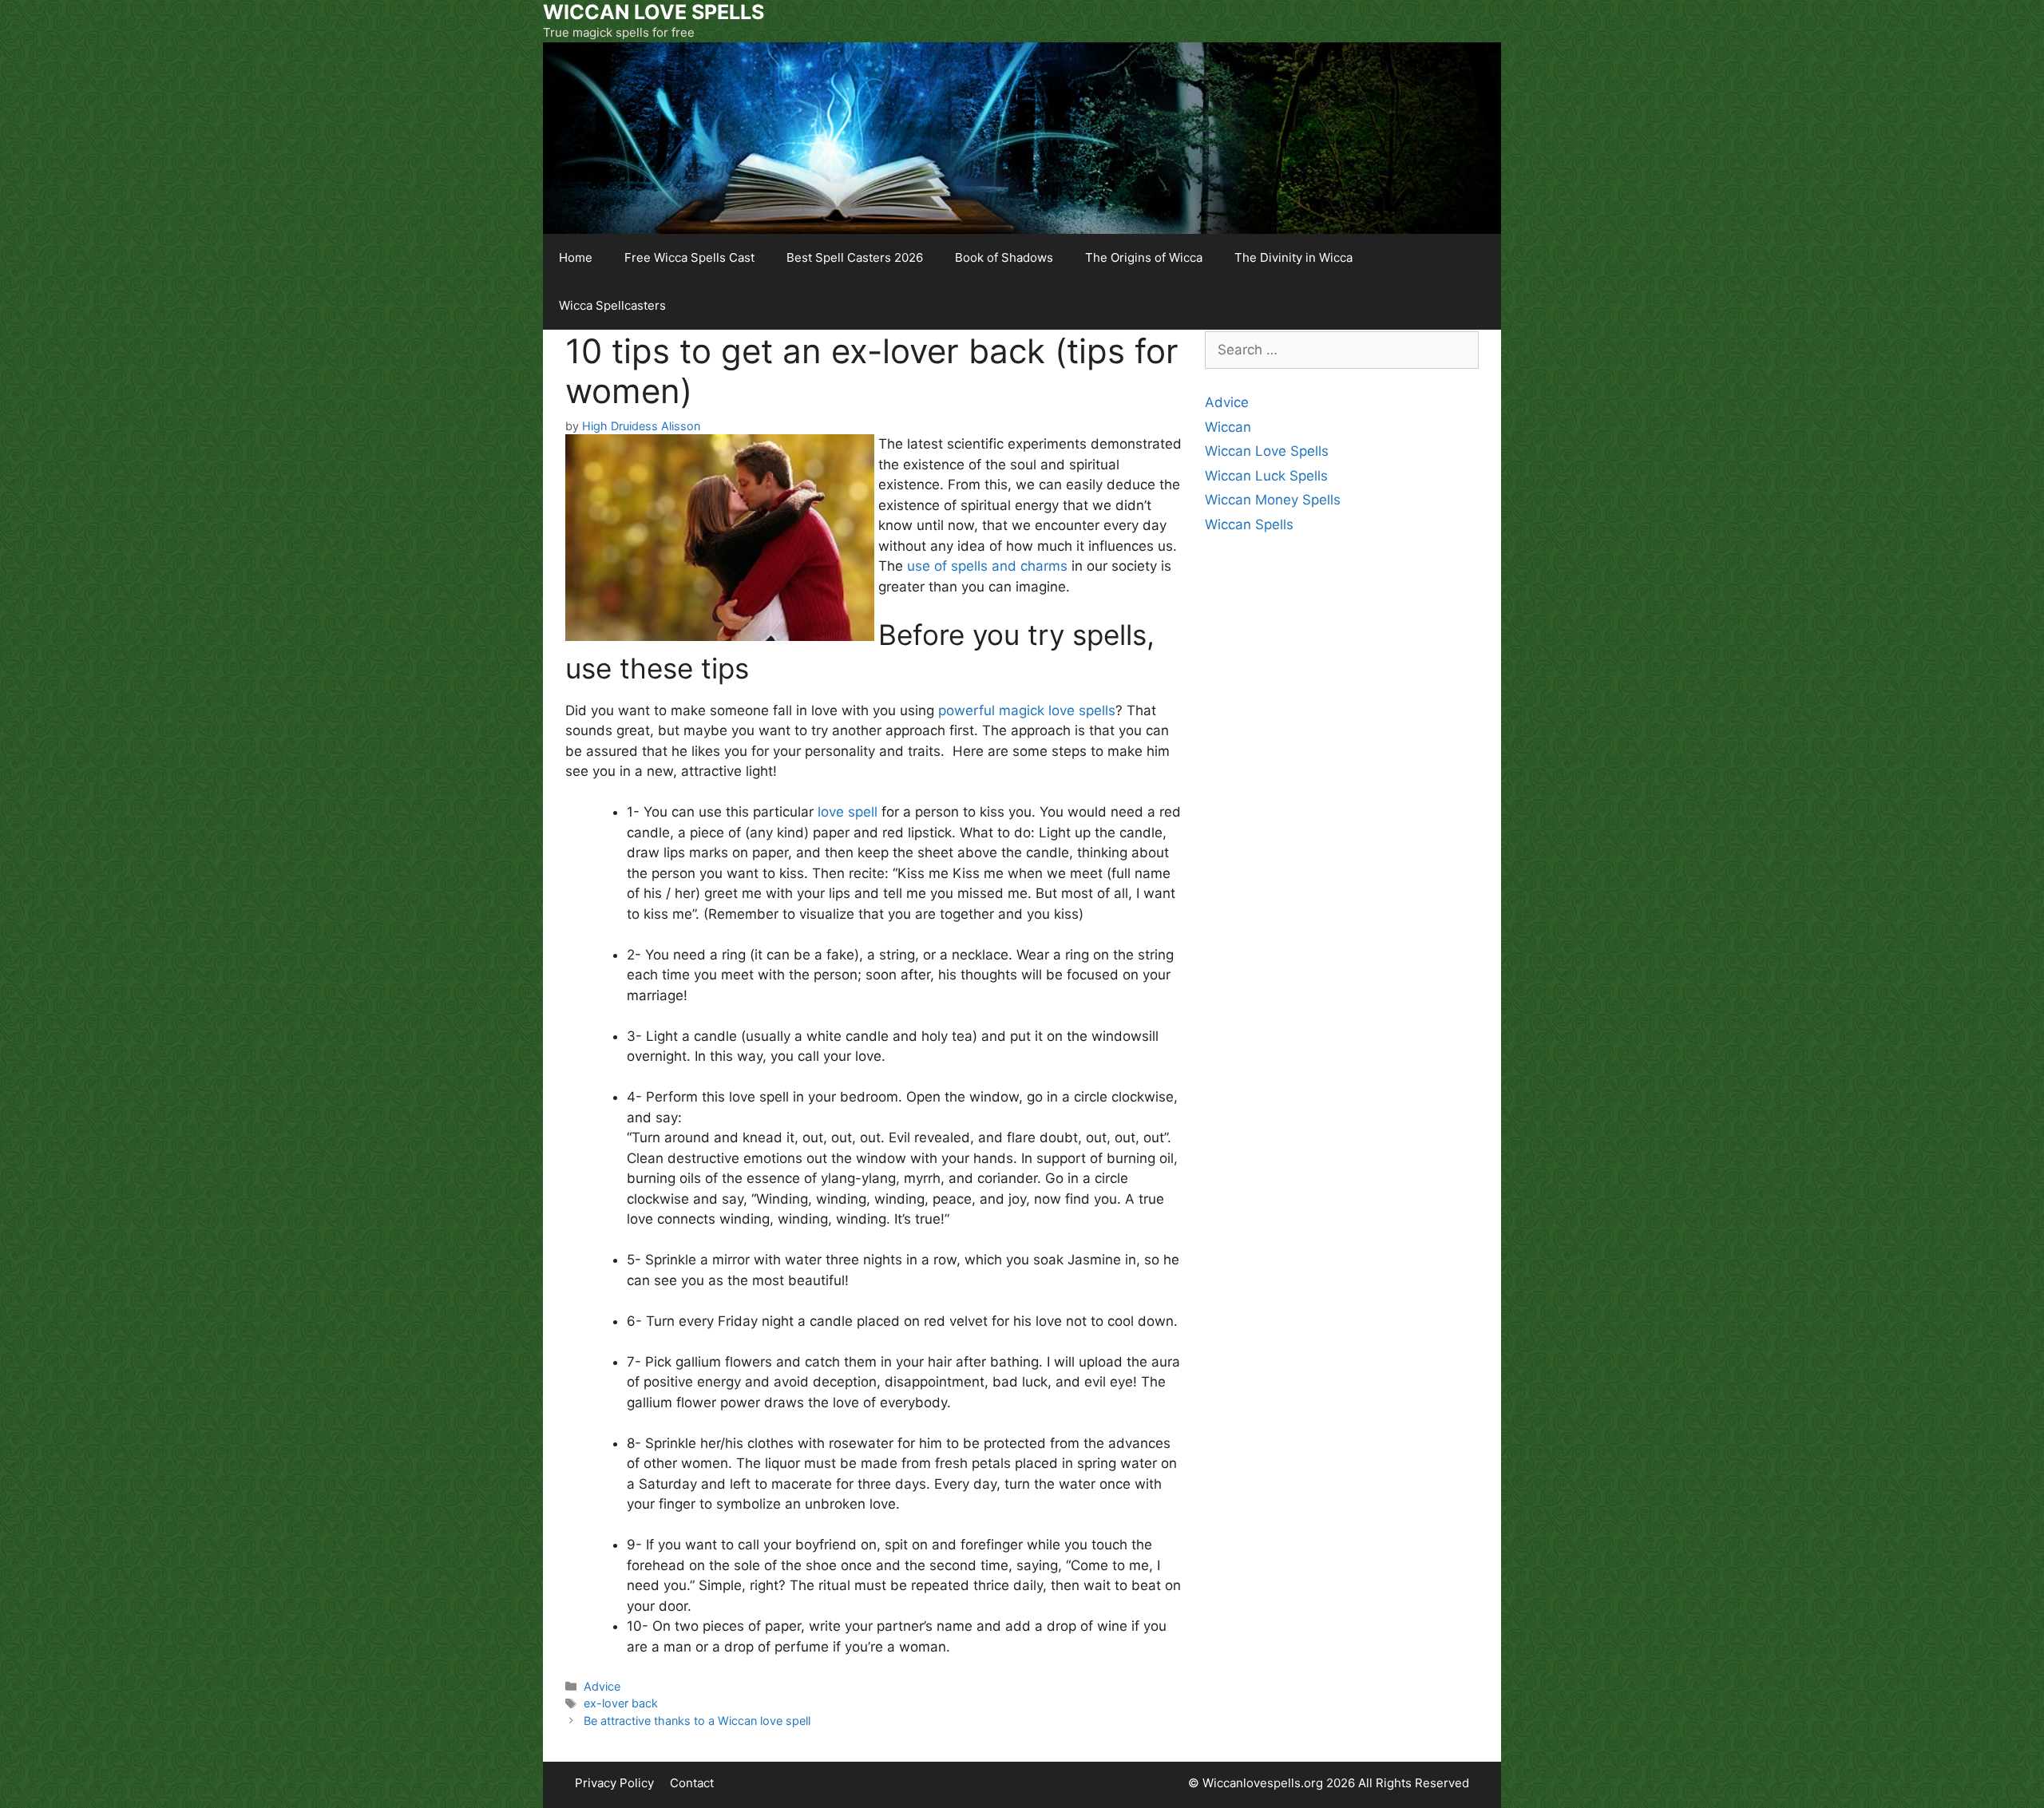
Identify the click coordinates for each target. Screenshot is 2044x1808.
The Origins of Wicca (1144, 257)
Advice (602, 1686)
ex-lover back (621, 1703)
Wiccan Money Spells (1273, 500)
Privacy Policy (614, 1783)
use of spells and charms (987, 566)
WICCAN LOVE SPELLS (654, 12)
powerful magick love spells (1027, 710)
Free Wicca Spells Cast (689, 257)
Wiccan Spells (1249, 524)
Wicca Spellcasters (612, 305)
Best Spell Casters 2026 (855, 257)
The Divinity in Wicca (1293, 257)
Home (576, 257)
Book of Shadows (1004, 257)
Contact (692, 1783)
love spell (848, 812)
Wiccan (1228, 427)
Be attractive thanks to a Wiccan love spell (697, 1721)
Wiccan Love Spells (1267, 451)
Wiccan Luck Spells (1266, 476)
